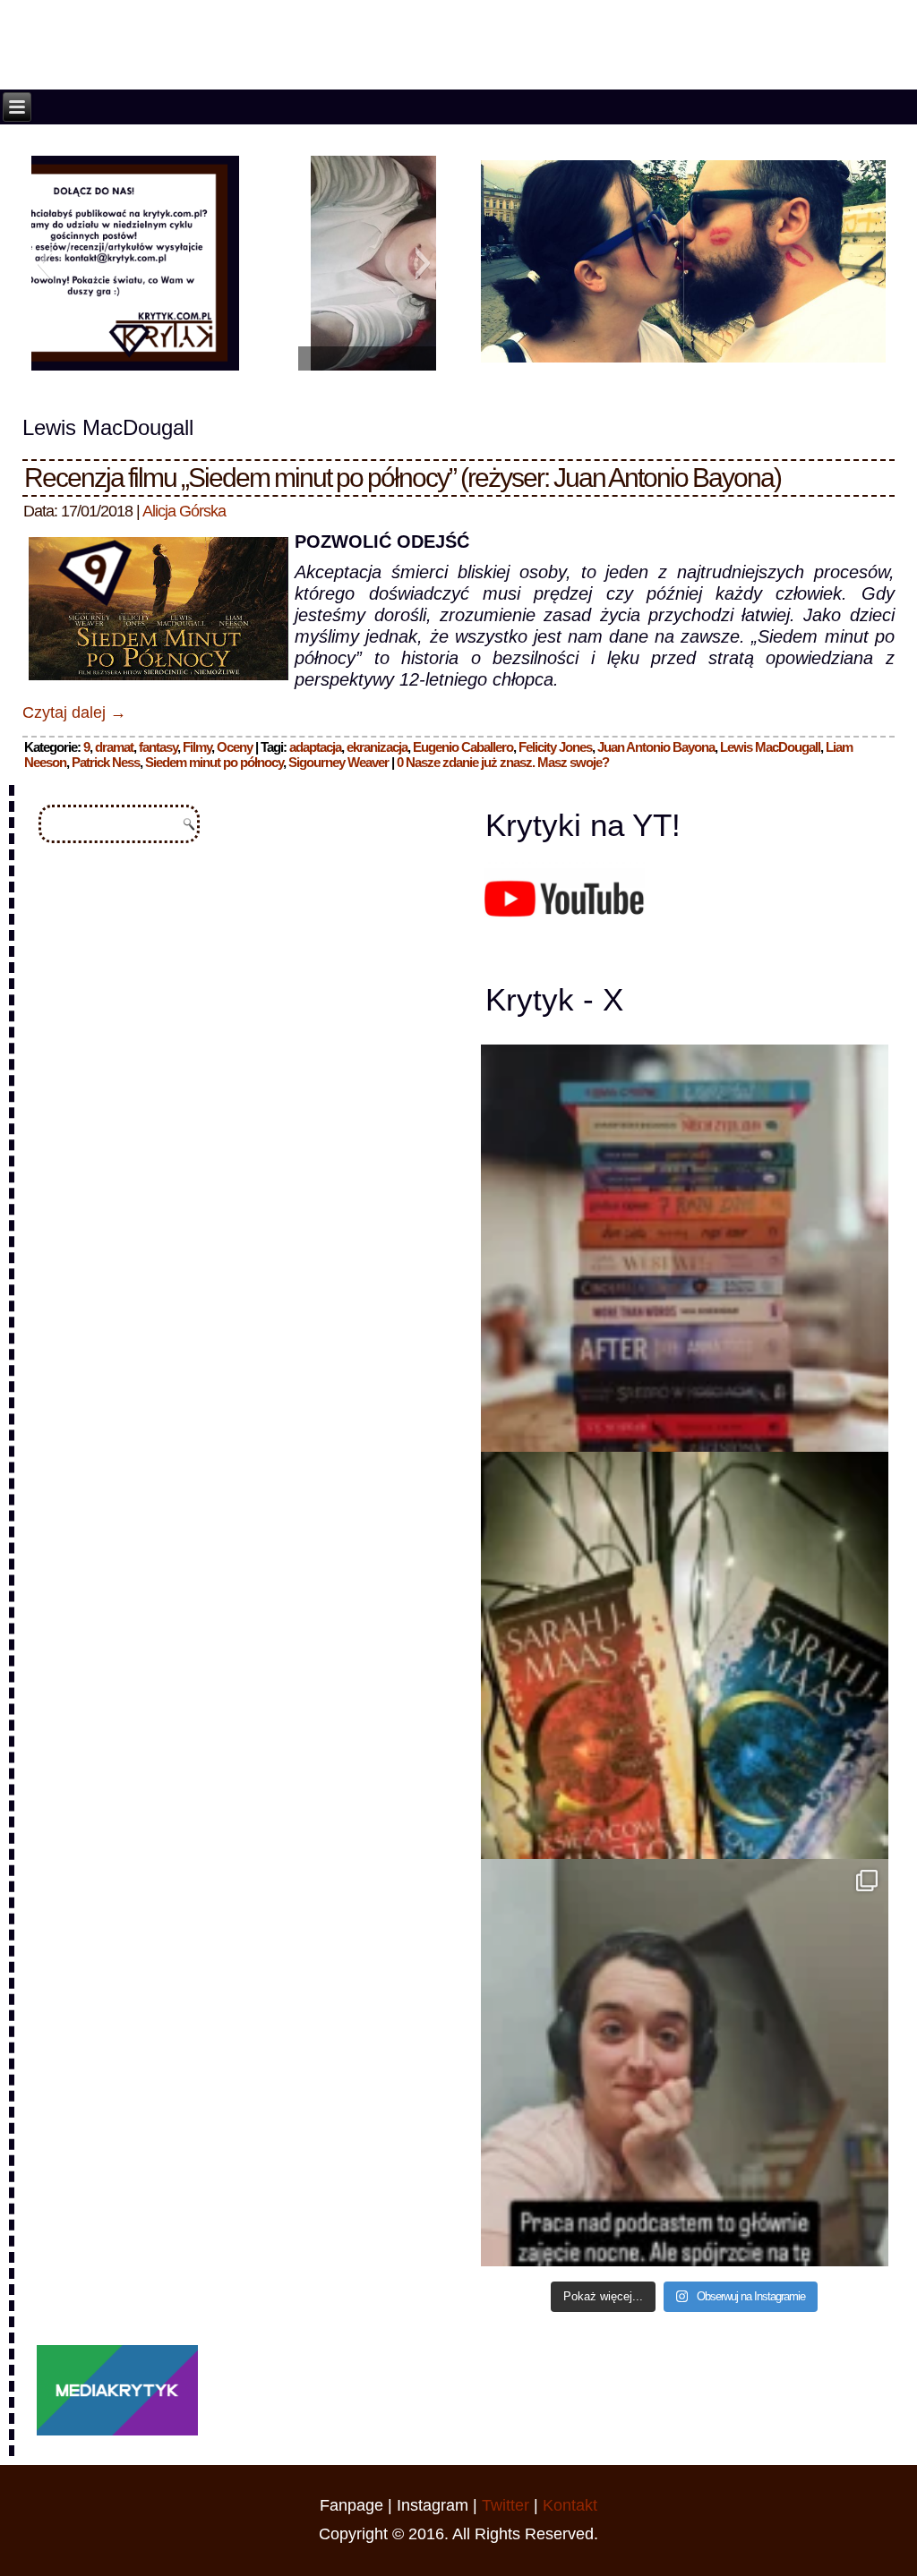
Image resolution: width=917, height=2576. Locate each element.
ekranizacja (377, 747)
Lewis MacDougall (770, 747)
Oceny (235, 747)
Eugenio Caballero (463, 747)
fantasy (158, 747)
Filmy (197, 747)
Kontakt (570, 2505)
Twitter (506, 2505)
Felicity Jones (555, 747)
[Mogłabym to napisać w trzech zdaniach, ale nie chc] (685, 2063)
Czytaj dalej (74, 712)
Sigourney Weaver (339, 762)
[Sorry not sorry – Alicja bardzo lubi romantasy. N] (685, 1655)
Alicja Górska (184, 511)
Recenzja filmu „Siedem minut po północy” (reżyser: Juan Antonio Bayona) (403, 478)
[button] (44, 263)
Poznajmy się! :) (234, 358)
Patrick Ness (106, 762)
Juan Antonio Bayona (656, 747)
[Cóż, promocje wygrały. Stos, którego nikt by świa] (685, 1248)
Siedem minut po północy (214, 762)
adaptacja (315, 747)
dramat (114, 747)
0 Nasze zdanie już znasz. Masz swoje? (503, 762)
